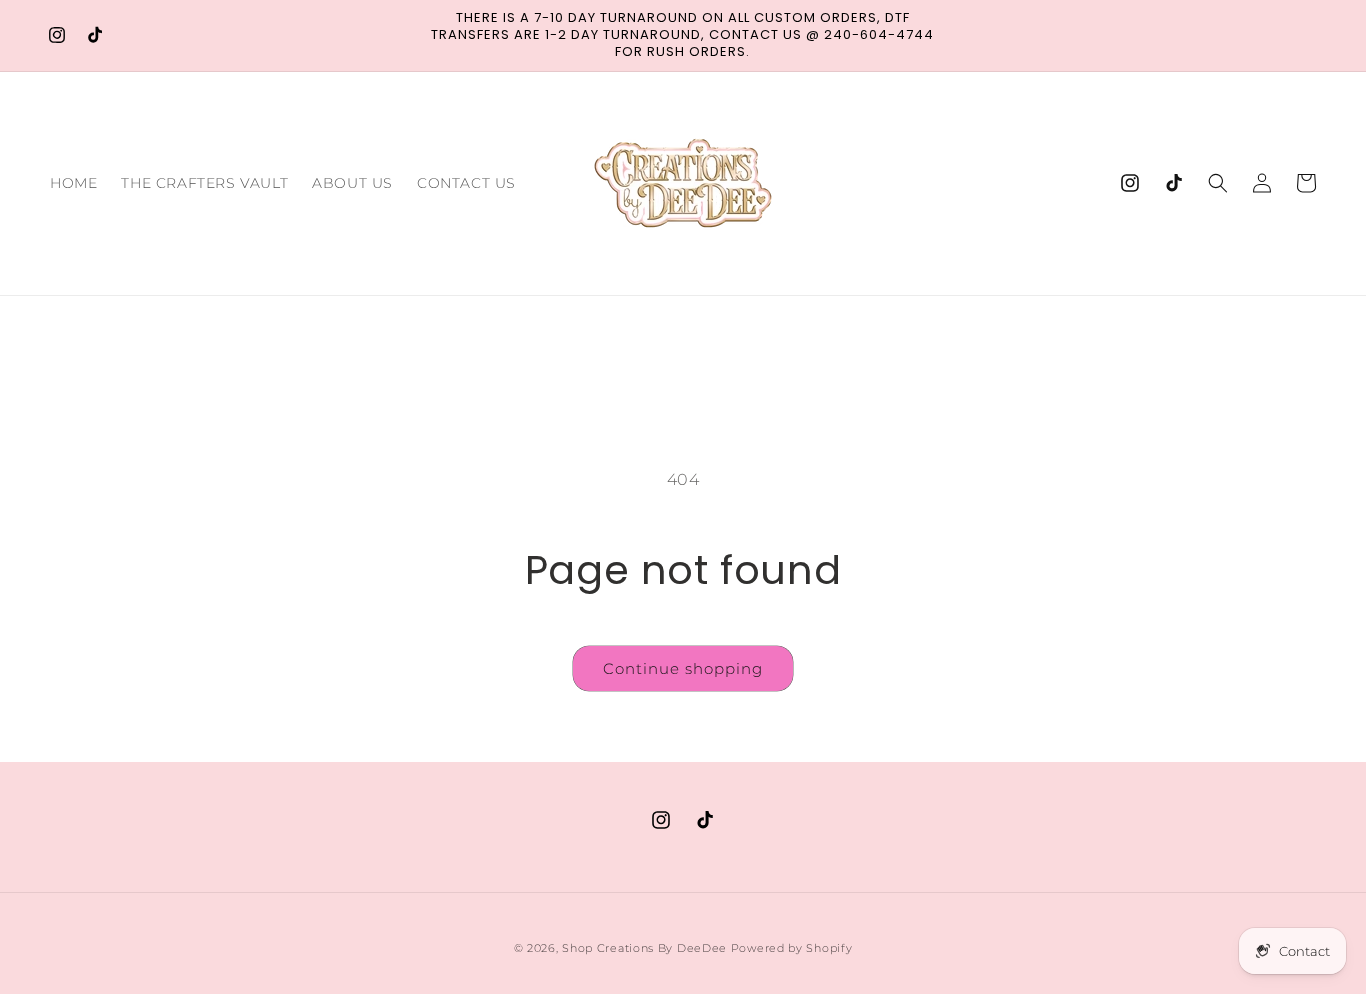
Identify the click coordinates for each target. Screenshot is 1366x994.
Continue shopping (683, 668)
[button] (1218, 183)
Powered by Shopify (792, 948)
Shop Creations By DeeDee (644, 948)
